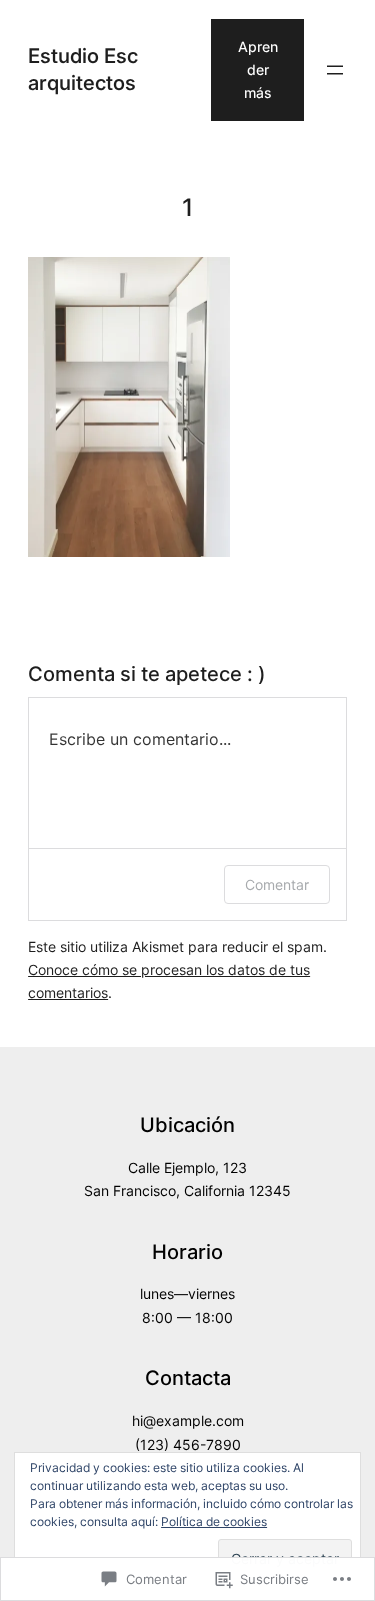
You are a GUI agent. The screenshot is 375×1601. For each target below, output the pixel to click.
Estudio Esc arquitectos (83, 68)
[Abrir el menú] (335, 70)
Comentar (277, 884)
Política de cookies (214, 1521)
